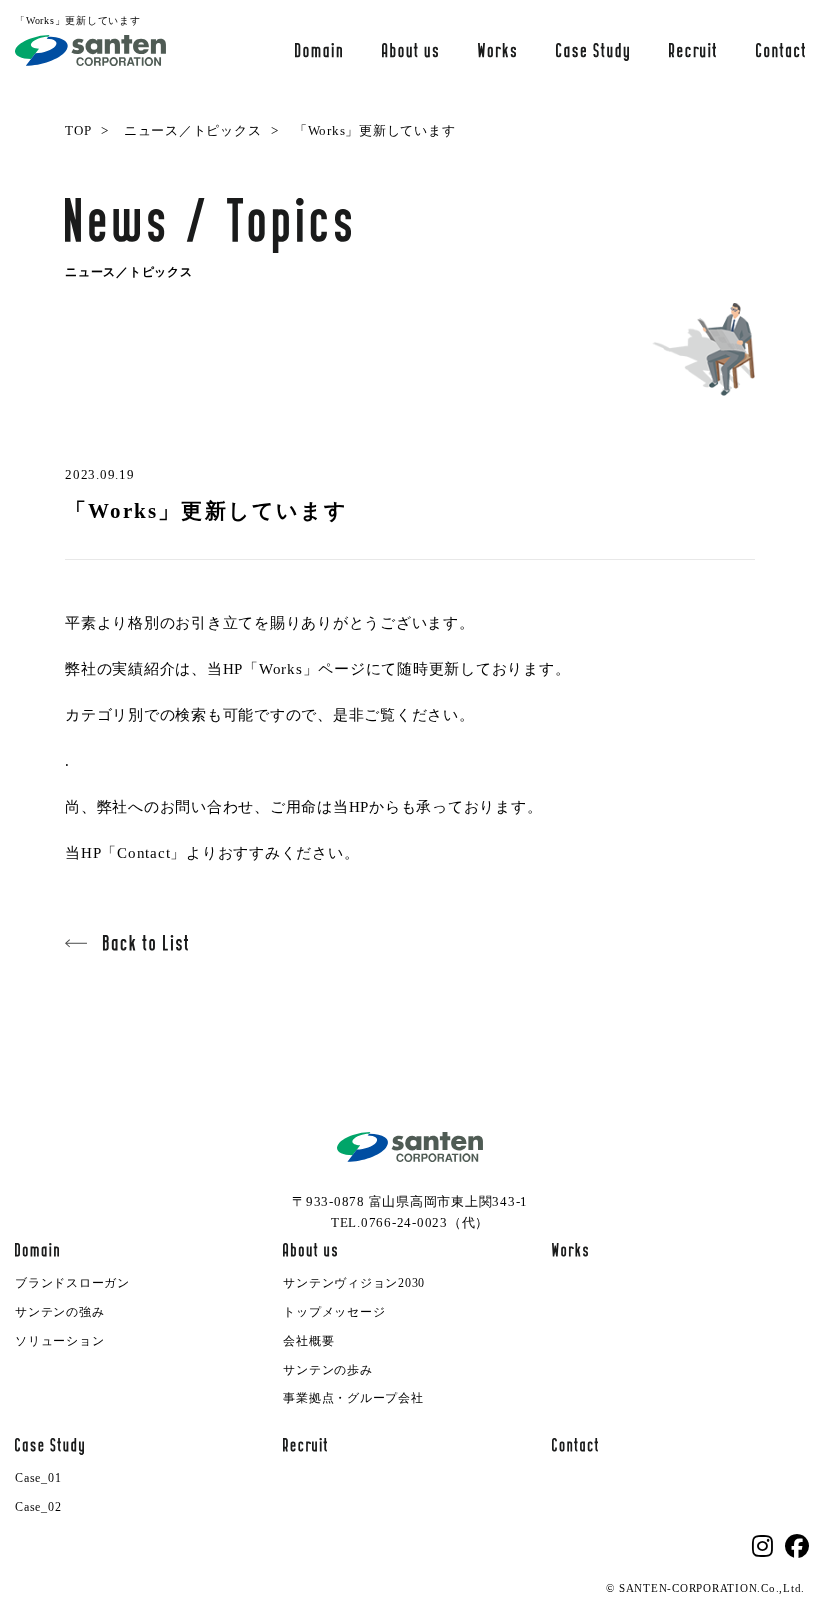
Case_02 (38, 1507)
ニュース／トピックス (193, 130)
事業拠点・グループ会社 (353, 1398)
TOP (78, 130)
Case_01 (38, 1478)
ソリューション (59, 1341)
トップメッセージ (334, 1312)
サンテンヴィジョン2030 (354, 1283)
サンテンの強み (59, 1312)
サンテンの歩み (327, 1370)
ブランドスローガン (72, 1283)
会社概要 (308, 1341)
